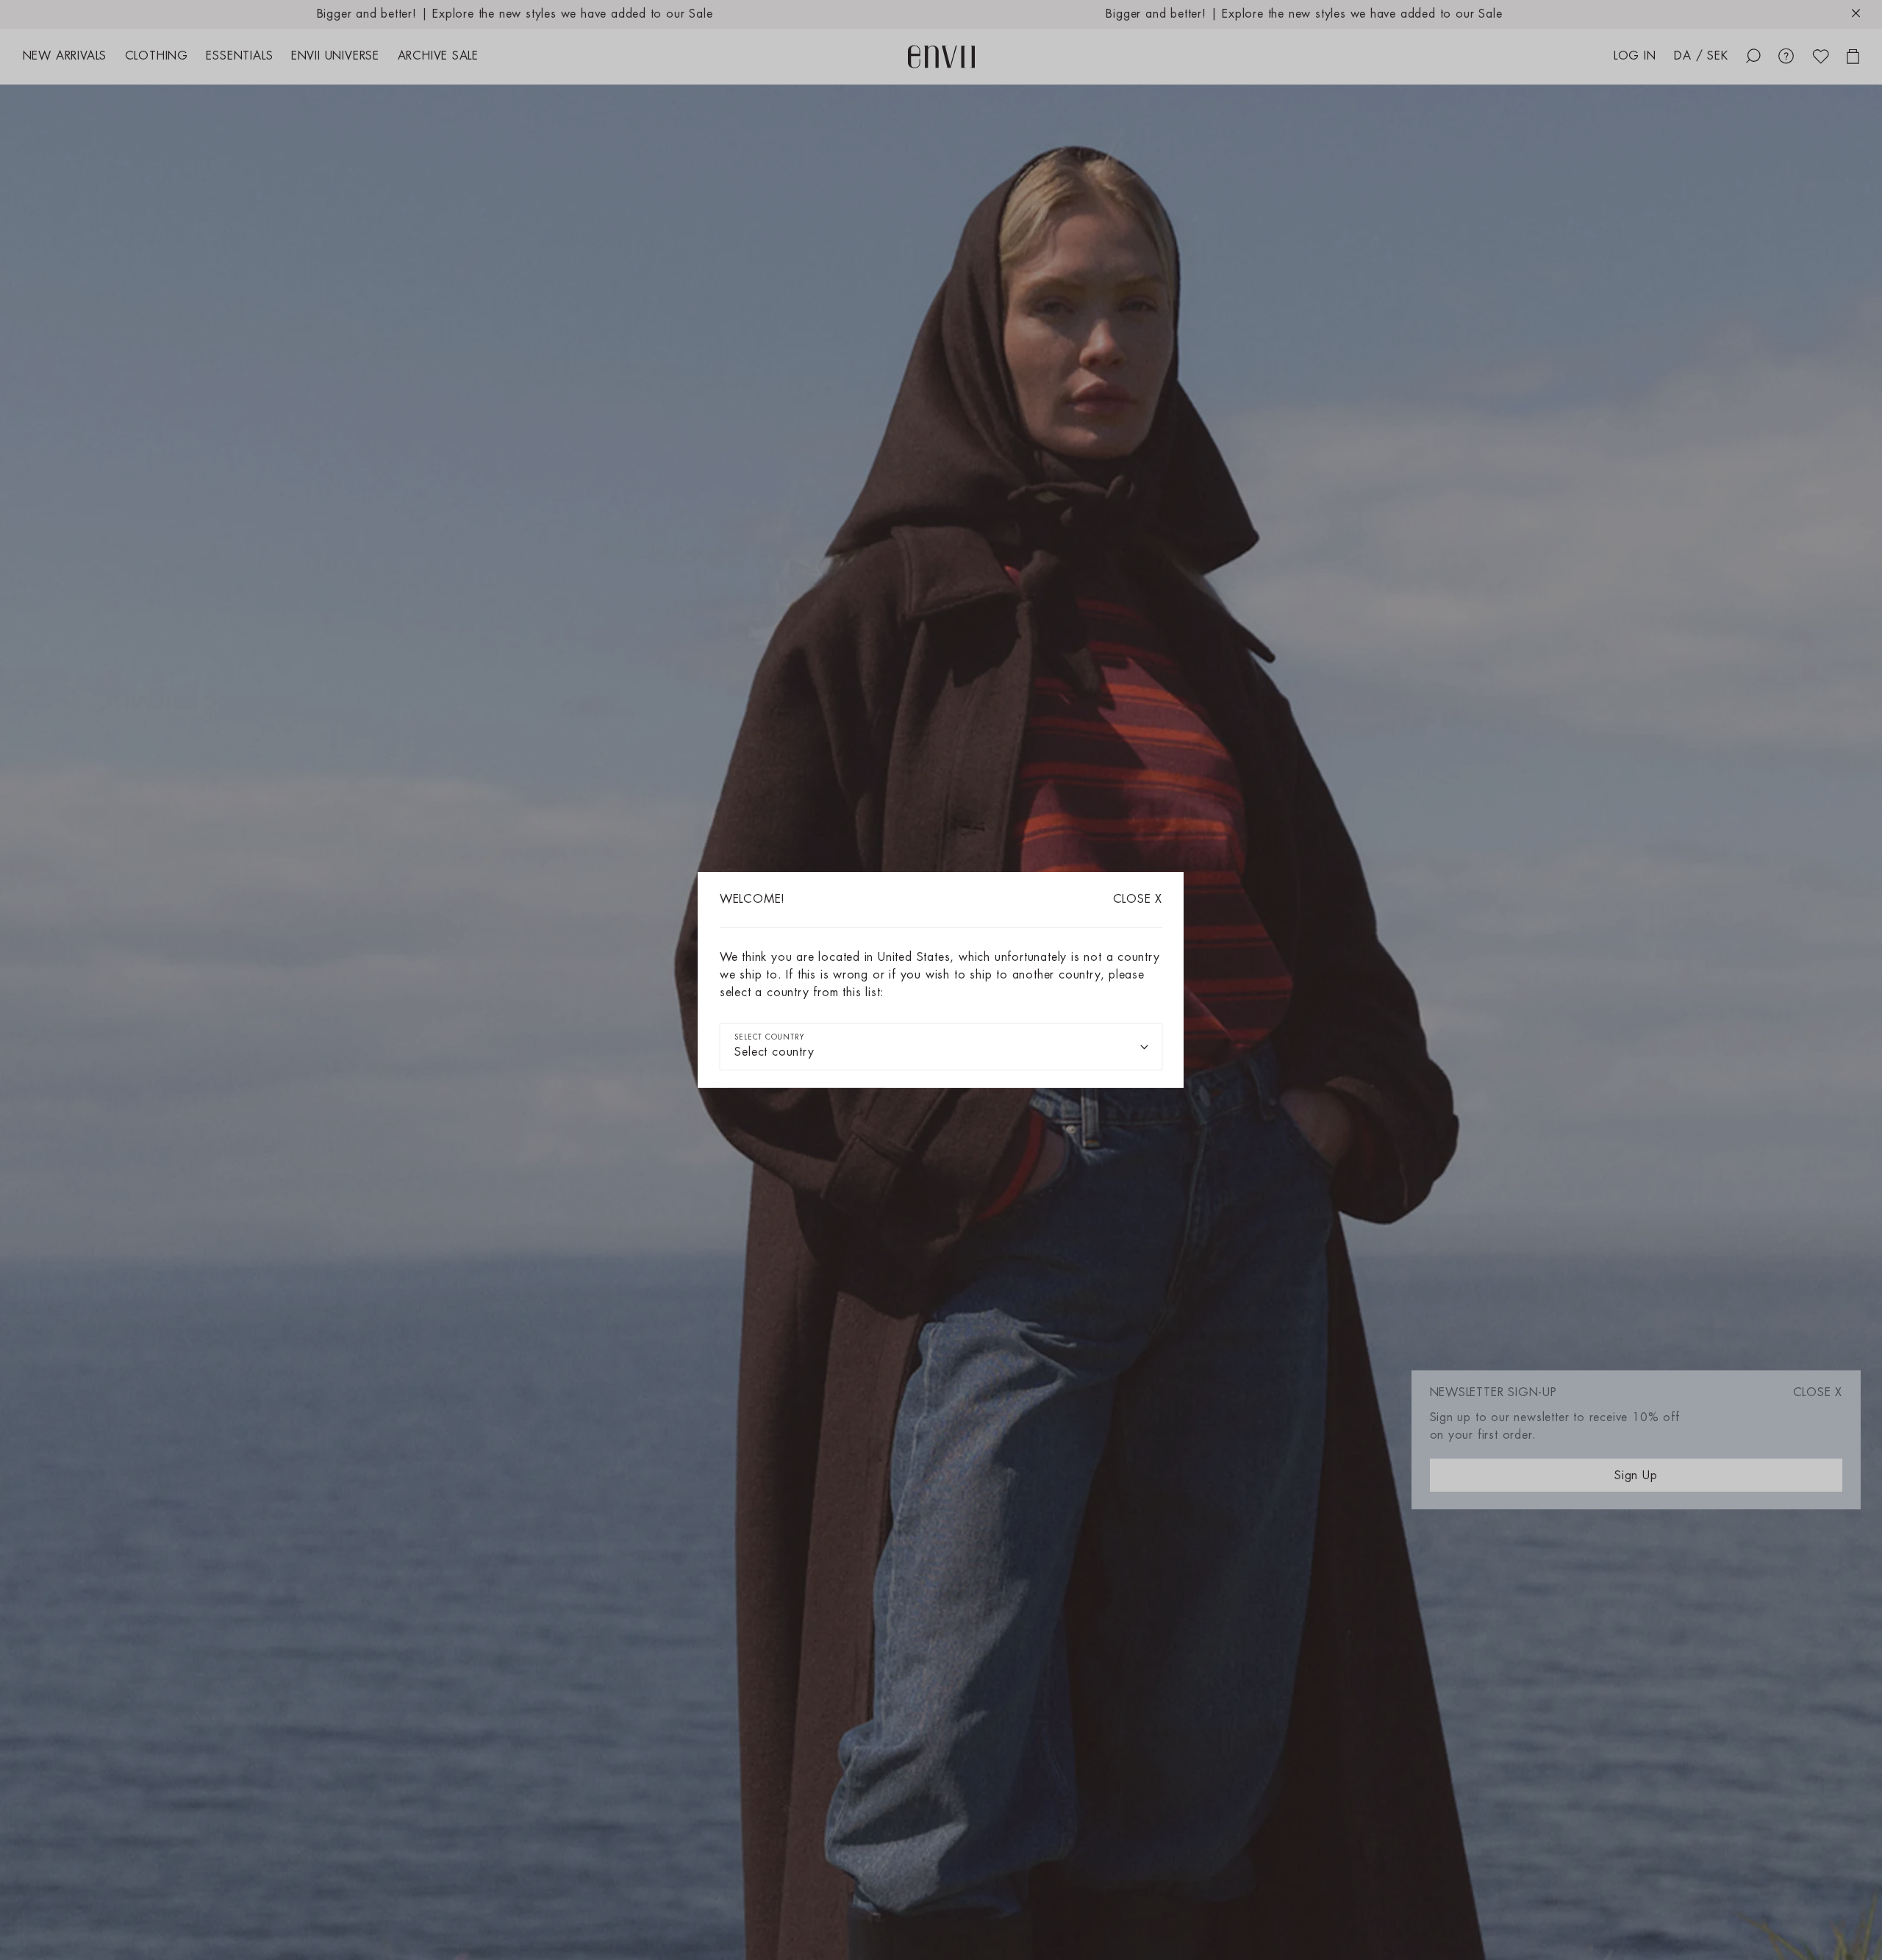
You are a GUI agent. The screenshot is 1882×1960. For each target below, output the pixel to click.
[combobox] (941, 1047)
